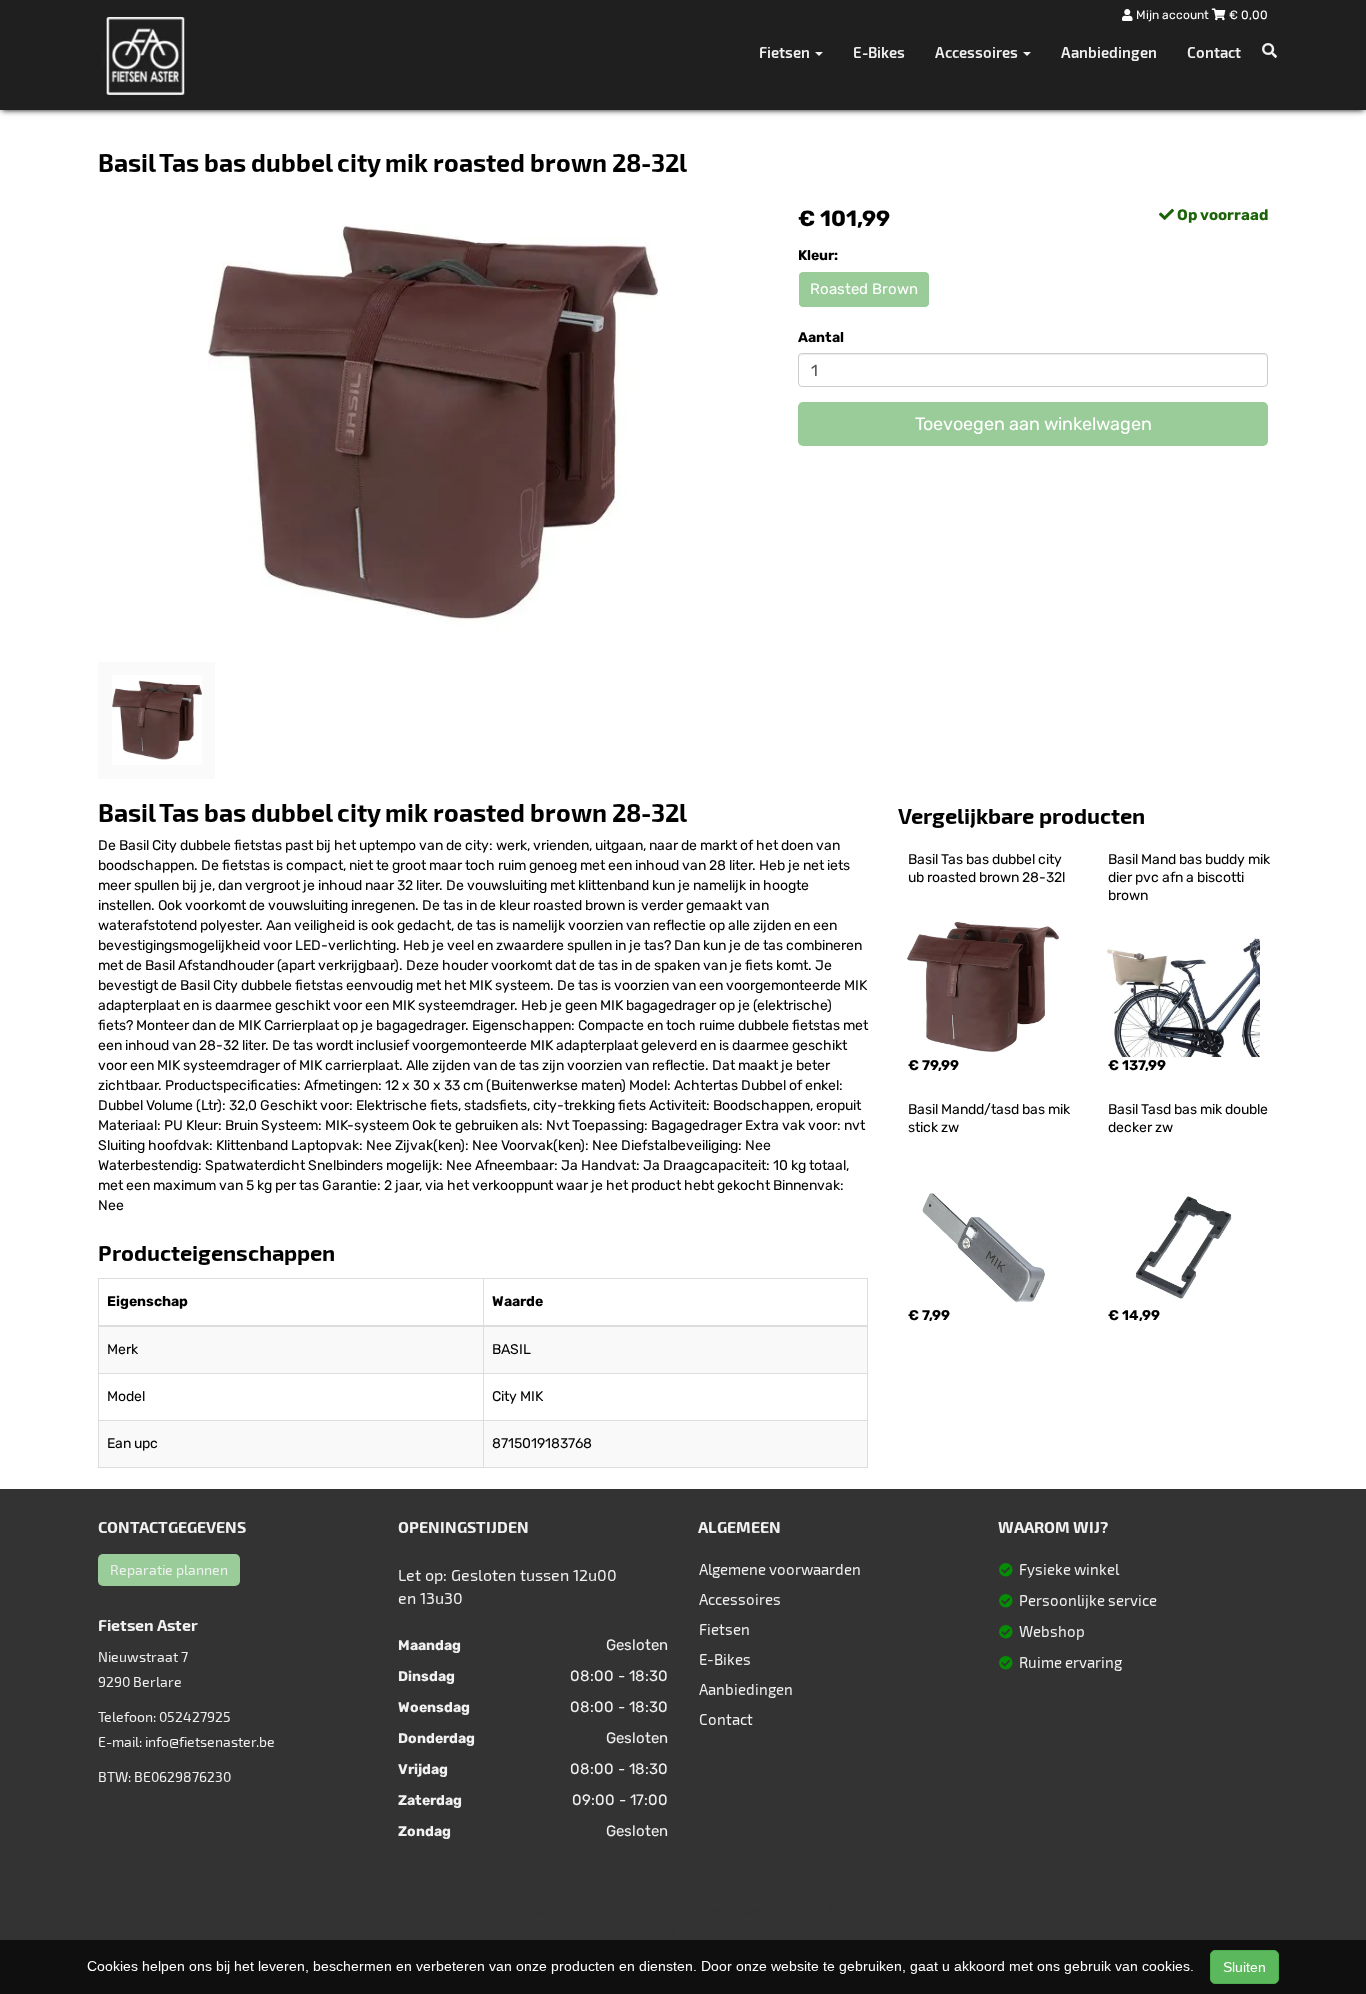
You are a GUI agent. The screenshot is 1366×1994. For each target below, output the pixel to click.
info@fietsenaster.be (210, 1741)
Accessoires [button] (978, 52)
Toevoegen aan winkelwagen (1033, 424)
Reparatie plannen (169, 1569)
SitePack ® (803, 1911)
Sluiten (1244, 1967)
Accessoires (740, 1599)
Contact (1214, 52)
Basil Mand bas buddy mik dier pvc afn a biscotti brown (1190, 877)
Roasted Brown (864, 289)
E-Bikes (879, 52)
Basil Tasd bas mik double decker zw (1189, 1118)
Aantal (821, 337)
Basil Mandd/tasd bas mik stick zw (990, 1118)
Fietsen (724, 1629)
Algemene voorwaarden (780, 1569)
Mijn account (1172, 15)
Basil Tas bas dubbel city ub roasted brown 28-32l (986, 868)
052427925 (195, 1716)
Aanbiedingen (1109, 52)
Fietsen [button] (786, 52)
